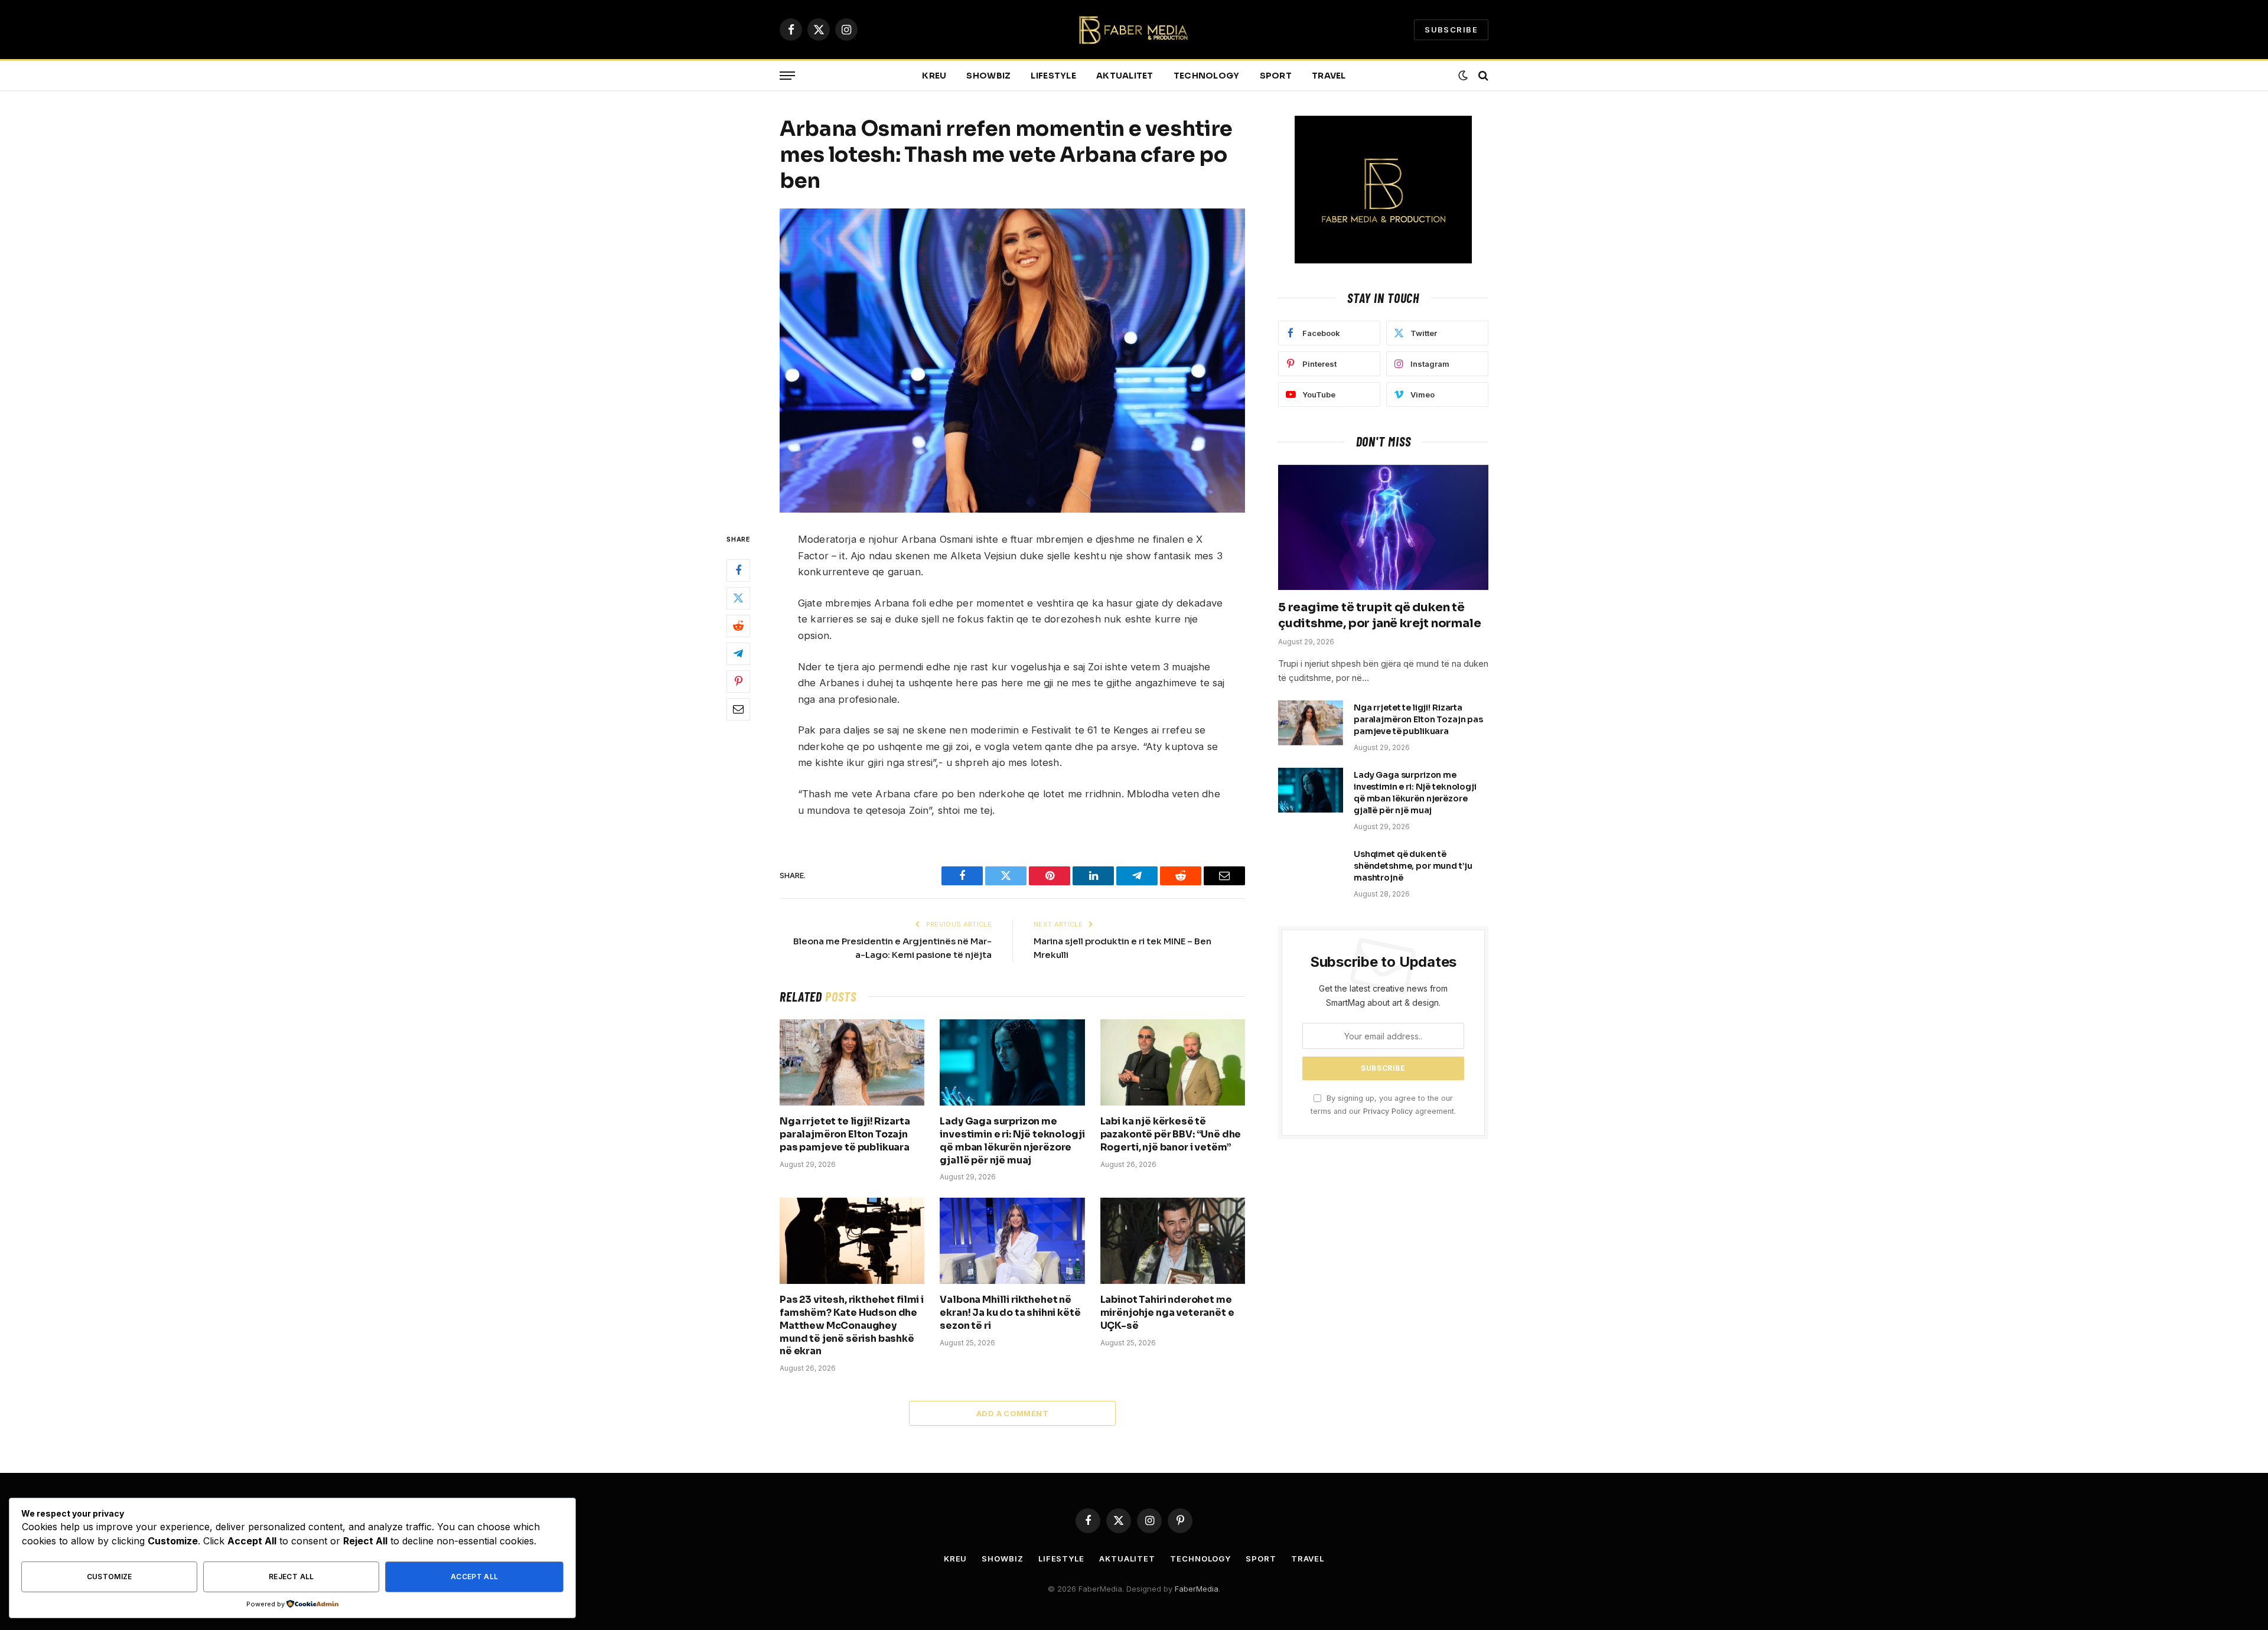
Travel (1329, 76)
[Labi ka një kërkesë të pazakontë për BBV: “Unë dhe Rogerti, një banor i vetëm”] (1173, 1062)
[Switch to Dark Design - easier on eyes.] (1463, 76)
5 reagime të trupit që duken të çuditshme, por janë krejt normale (1379, 615)
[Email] (738, 709)
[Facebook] (738, 570)
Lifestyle (1053, 76)
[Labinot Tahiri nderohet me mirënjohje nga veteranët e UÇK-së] (1173, 1241)
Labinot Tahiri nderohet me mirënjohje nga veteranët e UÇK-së (1167, 1313)
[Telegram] (738, 654)
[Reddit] (738, 626)
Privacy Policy (1388, 1111)
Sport (1276, 76)
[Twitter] (738, 598)
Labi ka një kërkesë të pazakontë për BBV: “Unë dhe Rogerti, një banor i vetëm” (1171, 1134)
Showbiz (988, 76)
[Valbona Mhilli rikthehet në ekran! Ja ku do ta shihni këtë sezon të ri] (1012, 1241)
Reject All (291, 1577)
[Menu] (787, 76)
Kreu (934, 76)
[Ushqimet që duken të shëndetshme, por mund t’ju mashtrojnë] (1311, 869)
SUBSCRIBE (1451, 30)
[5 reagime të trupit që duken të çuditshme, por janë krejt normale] (1383, 527)
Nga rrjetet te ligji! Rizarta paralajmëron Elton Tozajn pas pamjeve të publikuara (845, 1134)
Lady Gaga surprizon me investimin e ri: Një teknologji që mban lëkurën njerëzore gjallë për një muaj (1012, 1140)
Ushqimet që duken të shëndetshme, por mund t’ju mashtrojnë (1413, 866)
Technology (1207, 76)
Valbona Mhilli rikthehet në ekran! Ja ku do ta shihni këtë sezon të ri (1010, 1313)
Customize (110, 1577)
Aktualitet (1125, 76)
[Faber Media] (1134, 30)
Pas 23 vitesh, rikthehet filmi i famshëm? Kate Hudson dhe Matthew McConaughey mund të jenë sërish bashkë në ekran (852, 1325)
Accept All (475, 1577)
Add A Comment (1012, 1413)
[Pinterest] (738, 682)
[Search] (1482, 76)
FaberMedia (1197, 1589)
